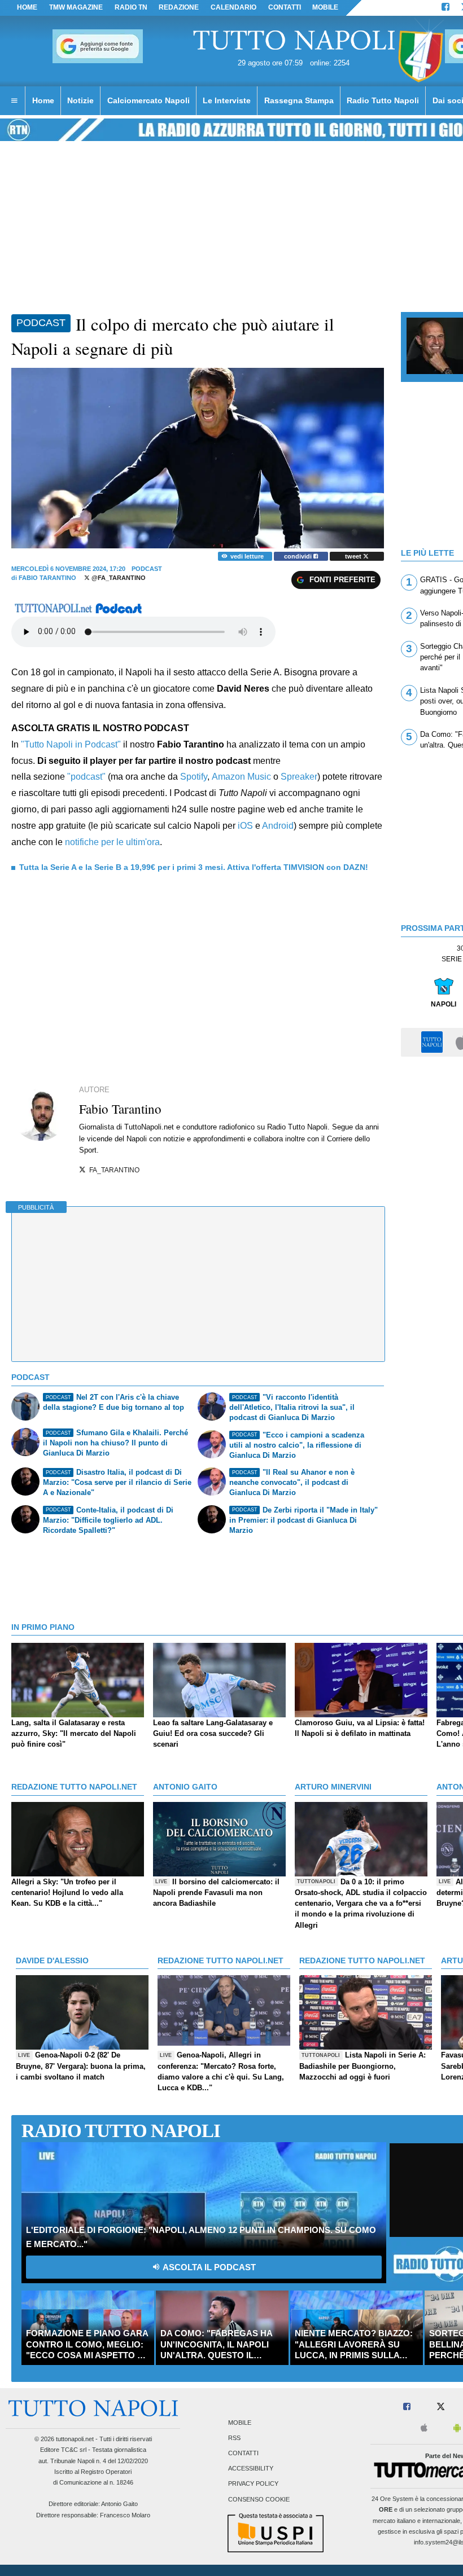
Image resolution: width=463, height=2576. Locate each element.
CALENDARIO (233, 7)
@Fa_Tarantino (118, 578)
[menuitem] (14, 101)
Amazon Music (241, 777)
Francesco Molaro (125, 2515)
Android (278, 826)
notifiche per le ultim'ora (112, 842)
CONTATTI (285, 7)
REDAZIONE (179, 7)
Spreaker (299, 777)
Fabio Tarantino (47, 578)
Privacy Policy (253, 2484)
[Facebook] (445, 8)
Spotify (194, 777)
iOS (245, 826)
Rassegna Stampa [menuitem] (299, 100)
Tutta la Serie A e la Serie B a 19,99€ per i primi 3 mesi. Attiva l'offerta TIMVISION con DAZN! (194, 867)
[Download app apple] (424, 2428)
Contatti (243, 2454)
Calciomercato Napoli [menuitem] (148, 100)
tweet (354, 556)
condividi (299, 556)
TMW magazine (76, 7)
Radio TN (131, 7)
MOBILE (325, 7)
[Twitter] (441, 2407)
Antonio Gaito (119, 2504)
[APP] (434, 1042)
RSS (234, 2438)
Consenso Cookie (259, 2499)
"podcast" (86, 777)
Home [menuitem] (43, 100)
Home (27, 7)
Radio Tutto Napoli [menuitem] (383, 100)
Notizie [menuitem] (80, 100)
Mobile (240, 2423)
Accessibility (251, 2469)
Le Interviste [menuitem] (227, 100)
